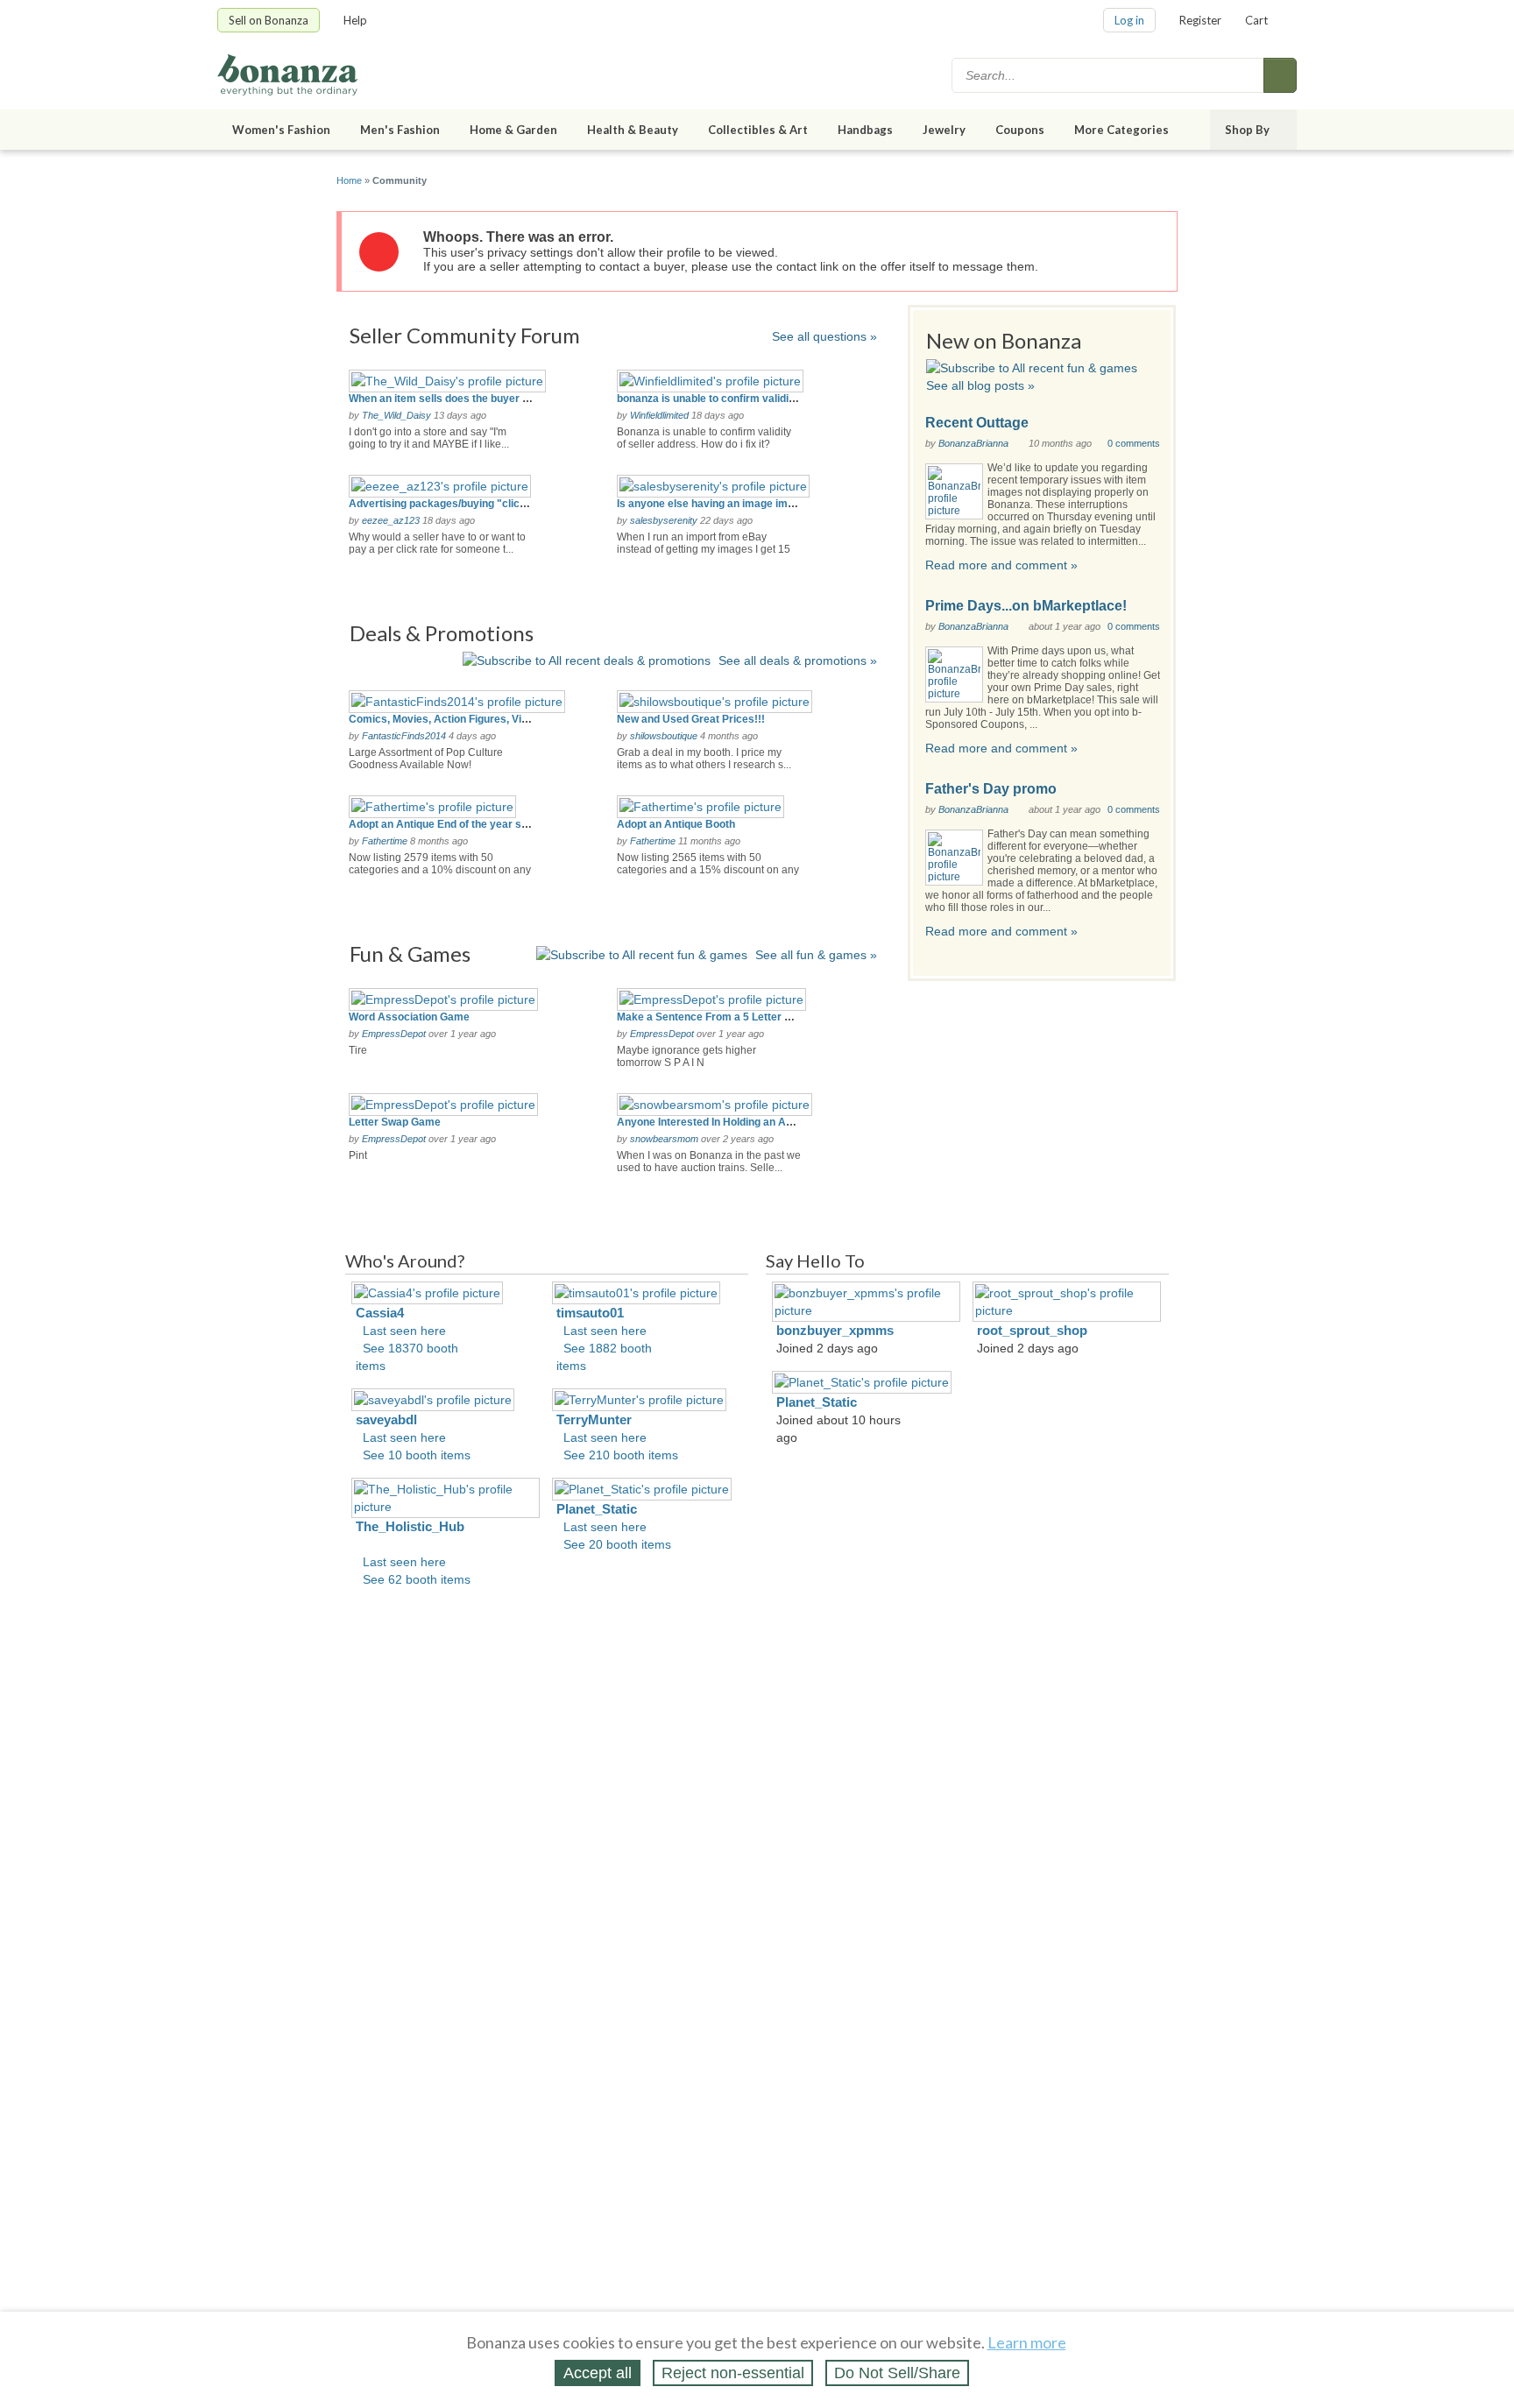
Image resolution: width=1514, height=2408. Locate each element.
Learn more (1027, 2342)
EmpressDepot (394, 1034)
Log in (1129, 20)
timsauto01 (590, 1313)
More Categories (1121, 130)
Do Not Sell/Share (897, 2373)
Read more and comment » (1001, 565)
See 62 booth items (417, 1579)
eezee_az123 (391, 520)
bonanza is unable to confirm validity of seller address (751, 399)
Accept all (598, 2373)
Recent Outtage (977, 423)
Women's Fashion (281, 130)
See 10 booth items (417, 1455)
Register (1200, 20)
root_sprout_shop (1032, 1330)
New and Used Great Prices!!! (691, 719)
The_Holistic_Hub (410, 1526)
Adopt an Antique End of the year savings (452, 824)
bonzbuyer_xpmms (835, 1330)
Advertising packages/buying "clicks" (443, 504)
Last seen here (404, 1331)
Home (349, 180)
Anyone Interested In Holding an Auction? (720, 1122)
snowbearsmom (664, 1139)
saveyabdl (386, 1419)
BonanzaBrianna (973, 443)
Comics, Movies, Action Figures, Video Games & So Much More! (507, 719)
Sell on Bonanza (269, 20)
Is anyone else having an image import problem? (737, 504)
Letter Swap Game (395, 1122)
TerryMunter (594, 1419)
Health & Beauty (633, 130)
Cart (1256, 20)
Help (355, 20)
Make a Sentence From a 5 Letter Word (714, 1017)
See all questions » (824, 336)
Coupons (1020, 130)
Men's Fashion (400, 130)
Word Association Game (409, 1017)
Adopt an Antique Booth (676, 824)
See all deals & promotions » (798, 660)
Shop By (1247, 130)
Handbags (865, 130)
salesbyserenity (664, 520)
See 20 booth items (617, 1544)
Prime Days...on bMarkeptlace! (1026, 606)
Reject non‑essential (733, 2373)
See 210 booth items (621, 1455)
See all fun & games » (816, 955)
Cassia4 (380, 1313)
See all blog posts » (980, 385)
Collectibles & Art (758, 130)
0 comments (1134, 443)
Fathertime (385, 841)
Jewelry (944, 130)
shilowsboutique (664, 736)
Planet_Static (597, 1509)
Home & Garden (513, 130)
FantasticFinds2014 (404, 736)
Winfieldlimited (659, 415)
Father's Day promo (991, 789)
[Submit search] (1280, 75)
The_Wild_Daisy (396, 415)
